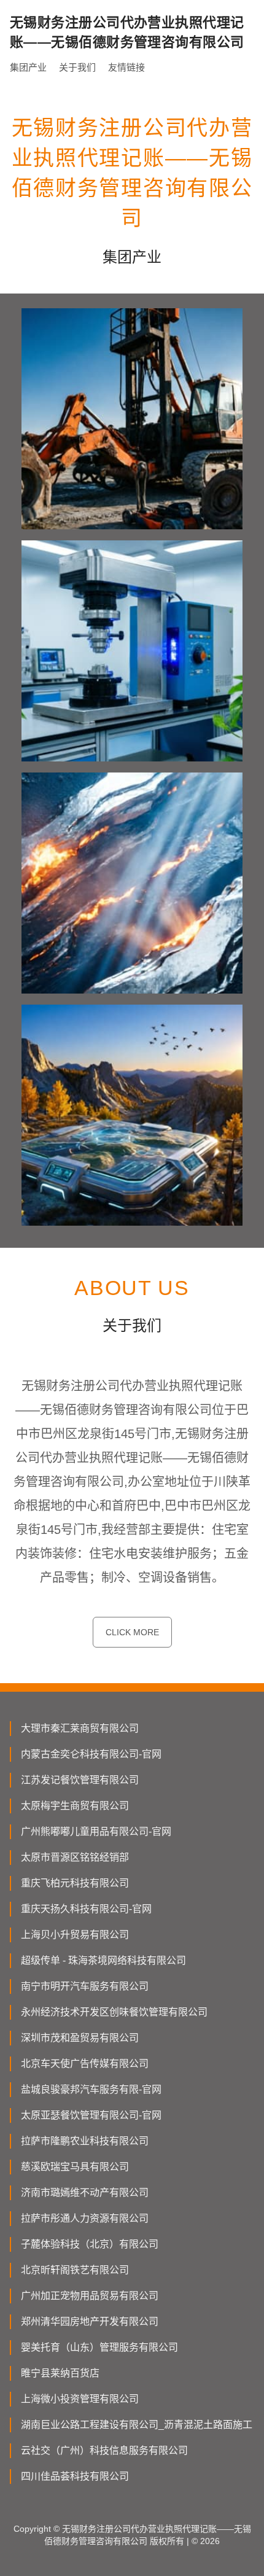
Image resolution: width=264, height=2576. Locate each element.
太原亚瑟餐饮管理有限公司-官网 (91, 2115)
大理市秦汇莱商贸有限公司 (80, 1728)
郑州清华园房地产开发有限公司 (90, 2321)
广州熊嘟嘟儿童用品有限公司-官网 (96, 1831)
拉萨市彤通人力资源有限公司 (85, 2218)
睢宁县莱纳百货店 (60, 2373)
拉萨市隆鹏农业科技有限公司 (85, 2141)
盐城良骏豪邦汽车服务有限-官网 (91, 2089)
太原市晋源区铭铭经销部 (75, 1857)
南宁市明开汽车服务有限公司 (85, 1986)
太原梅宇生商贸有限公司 (75, 1806)
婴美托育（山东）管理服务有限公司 (99, 2347)
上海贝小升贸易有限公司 (75, 1935)
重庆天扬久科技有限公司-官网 (86, 1909)
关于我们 (77, 67)
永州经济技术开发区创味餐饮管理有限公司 (114, 2012)
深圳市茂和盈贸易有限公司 (80, 2038)
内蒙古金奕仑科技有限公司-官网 (91, 1754)
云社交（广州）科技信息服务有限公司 (104, 2450)
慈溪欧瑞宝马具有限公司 (75, 2167)
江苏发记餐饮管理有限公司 (80, 1780)
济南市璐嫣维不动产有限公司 (85, 2193)
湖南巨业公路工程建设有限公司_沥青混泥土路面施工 (137, 2425)
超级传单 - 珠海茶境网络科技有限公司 (103, 1960)
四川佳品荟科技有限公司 (75, 2476)
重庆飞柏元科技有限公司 (75, 1883)
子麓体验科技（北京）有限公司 (90, 2244)
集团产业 (28, 67)
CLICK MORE (132, 1632)
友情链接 (126, 67)
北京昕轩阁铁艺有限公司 (75, 2270)
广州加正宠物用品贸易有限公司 (90, 2296)
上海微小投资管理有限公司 (80, 2399)
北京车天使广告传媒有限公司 (85, 2064)
